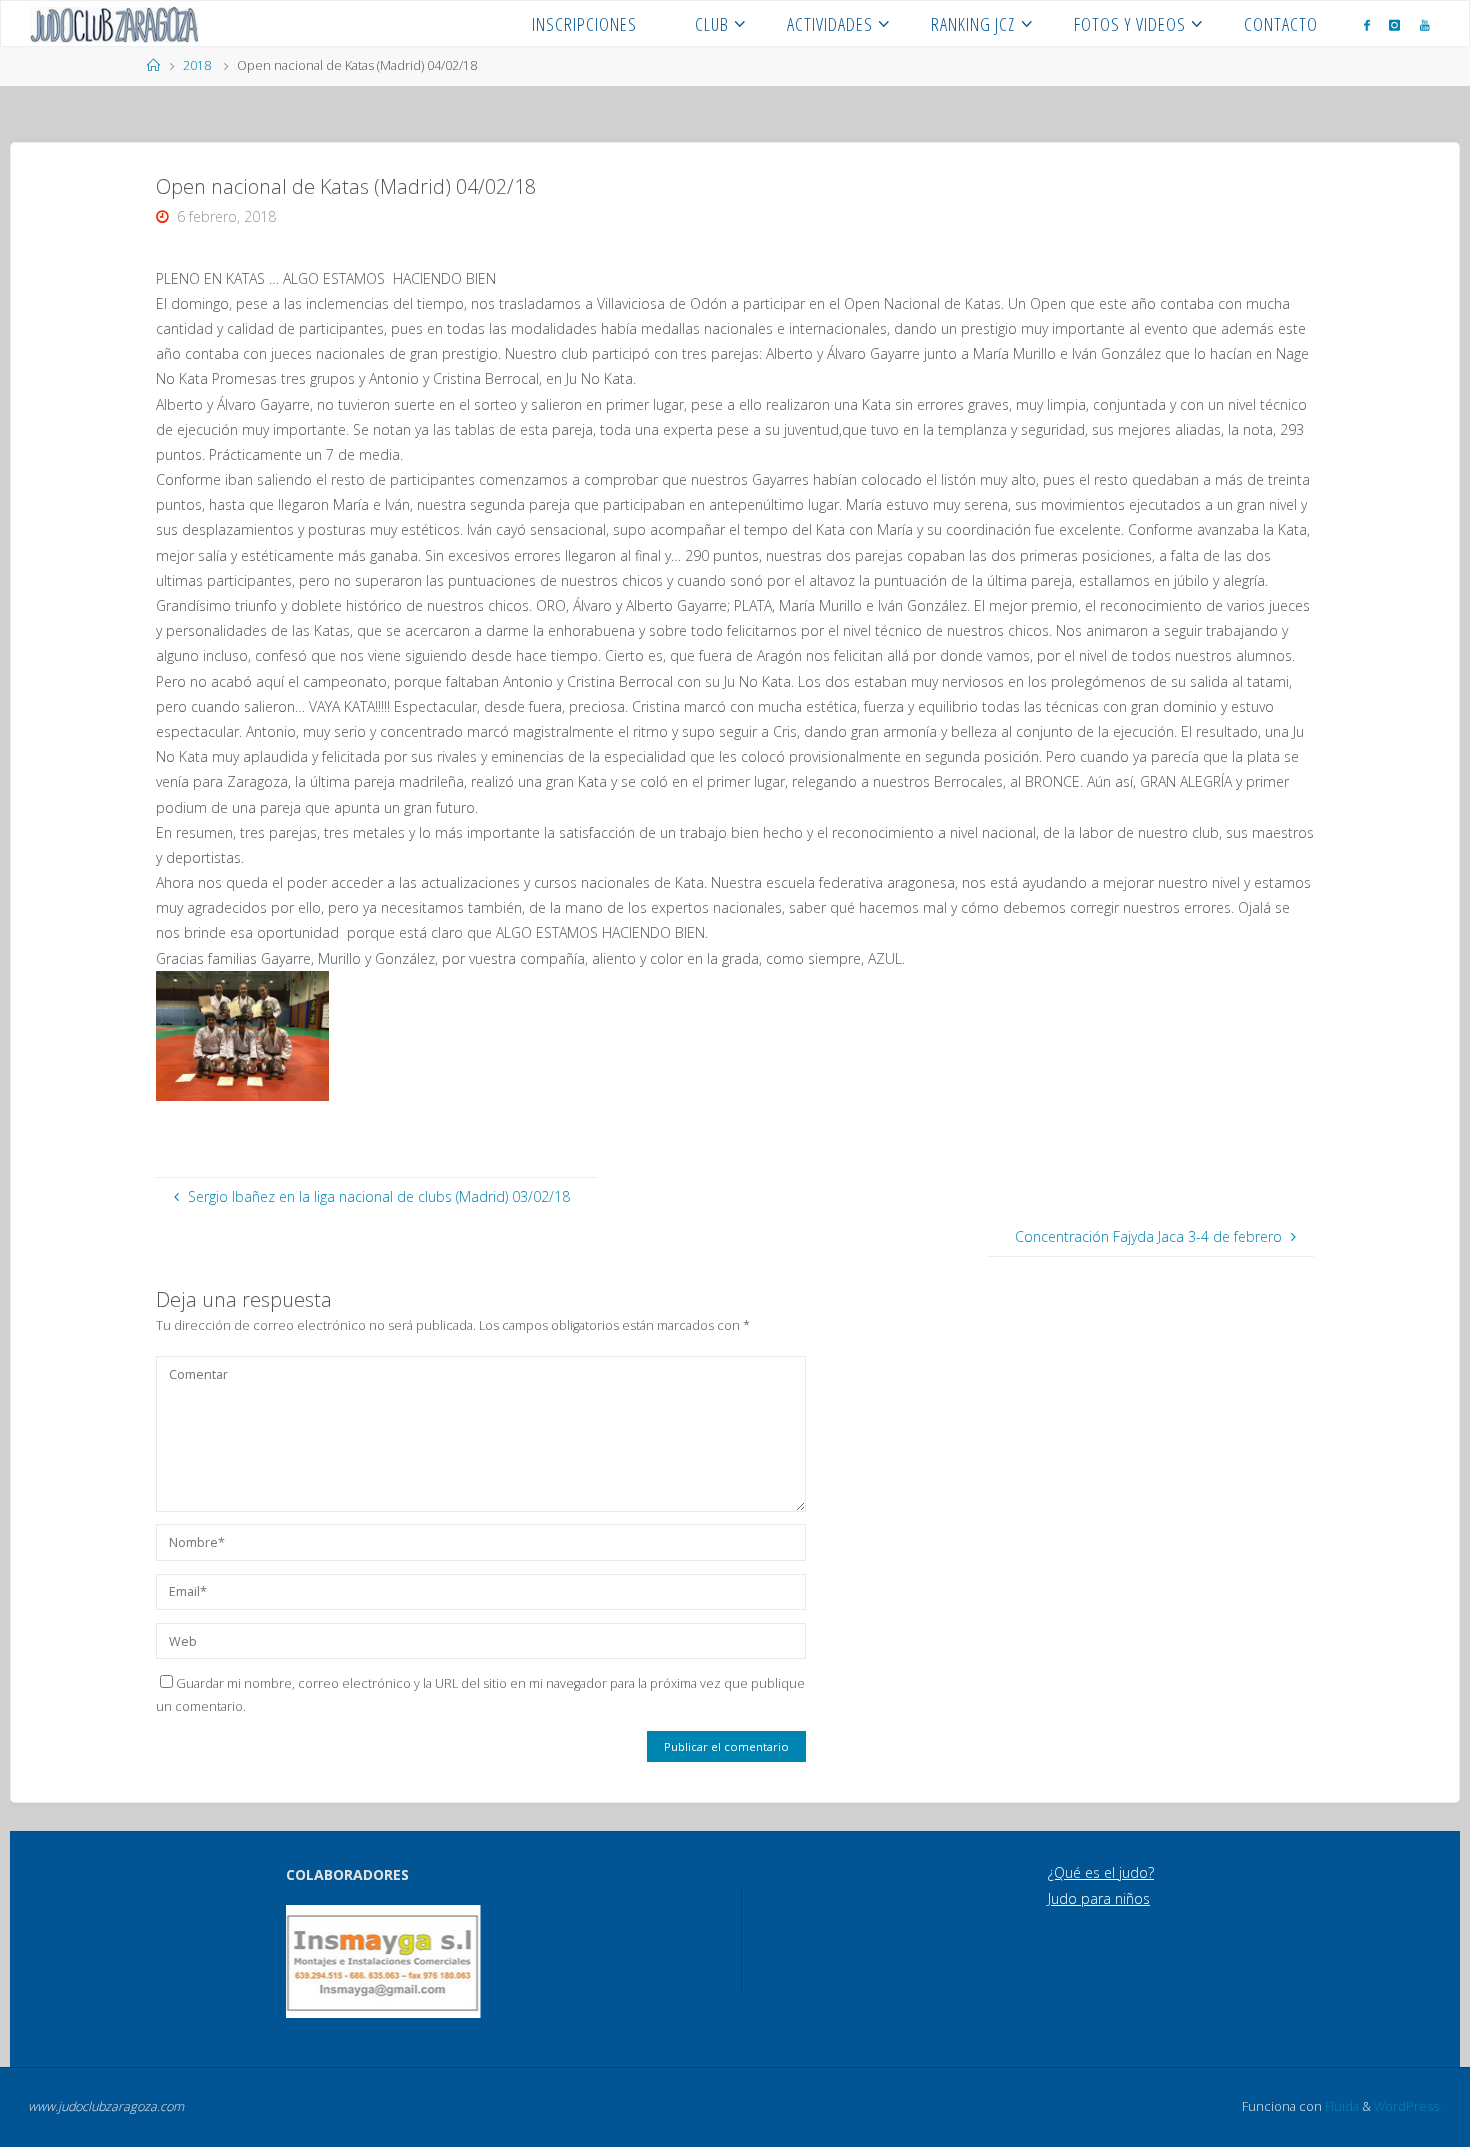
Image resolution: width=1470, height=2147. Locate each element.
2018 (197, 65)
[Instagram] (1394, 24)
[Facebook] (1367, 24)
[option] (383, 1961)
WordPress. (1408, 2106)
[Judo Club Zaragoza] (114, 23)
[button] (314, 1962)
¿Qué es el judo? (1101, 1872)
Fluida (1340, 2106)
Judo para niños (1099, 1898)
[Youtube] (1425, 24)
